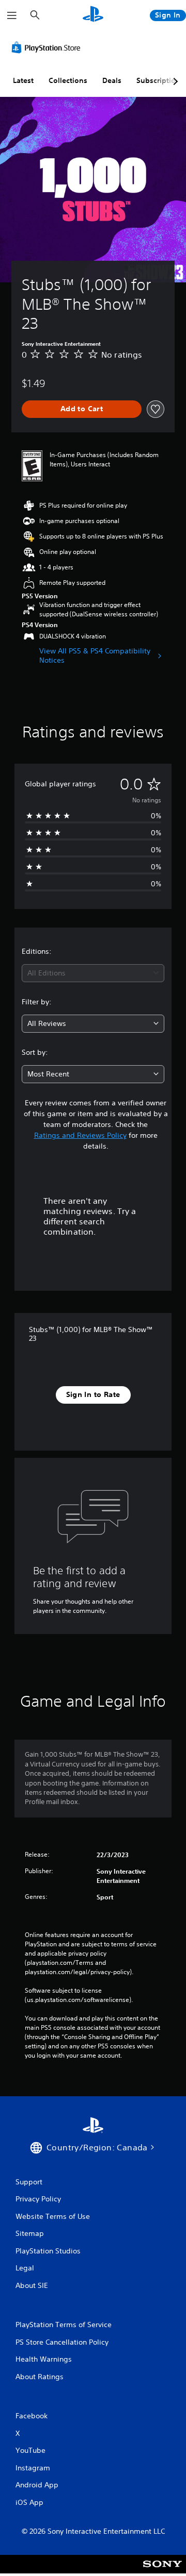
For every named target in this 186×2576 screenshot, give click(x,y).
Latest (23, 80)
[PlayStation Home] (93, 15)
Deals (112, 80)
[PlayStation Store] (48, 47)
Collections (68, 80)
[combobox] (93, 973)
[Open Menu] (12, 15)
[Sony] (162, 2571)
